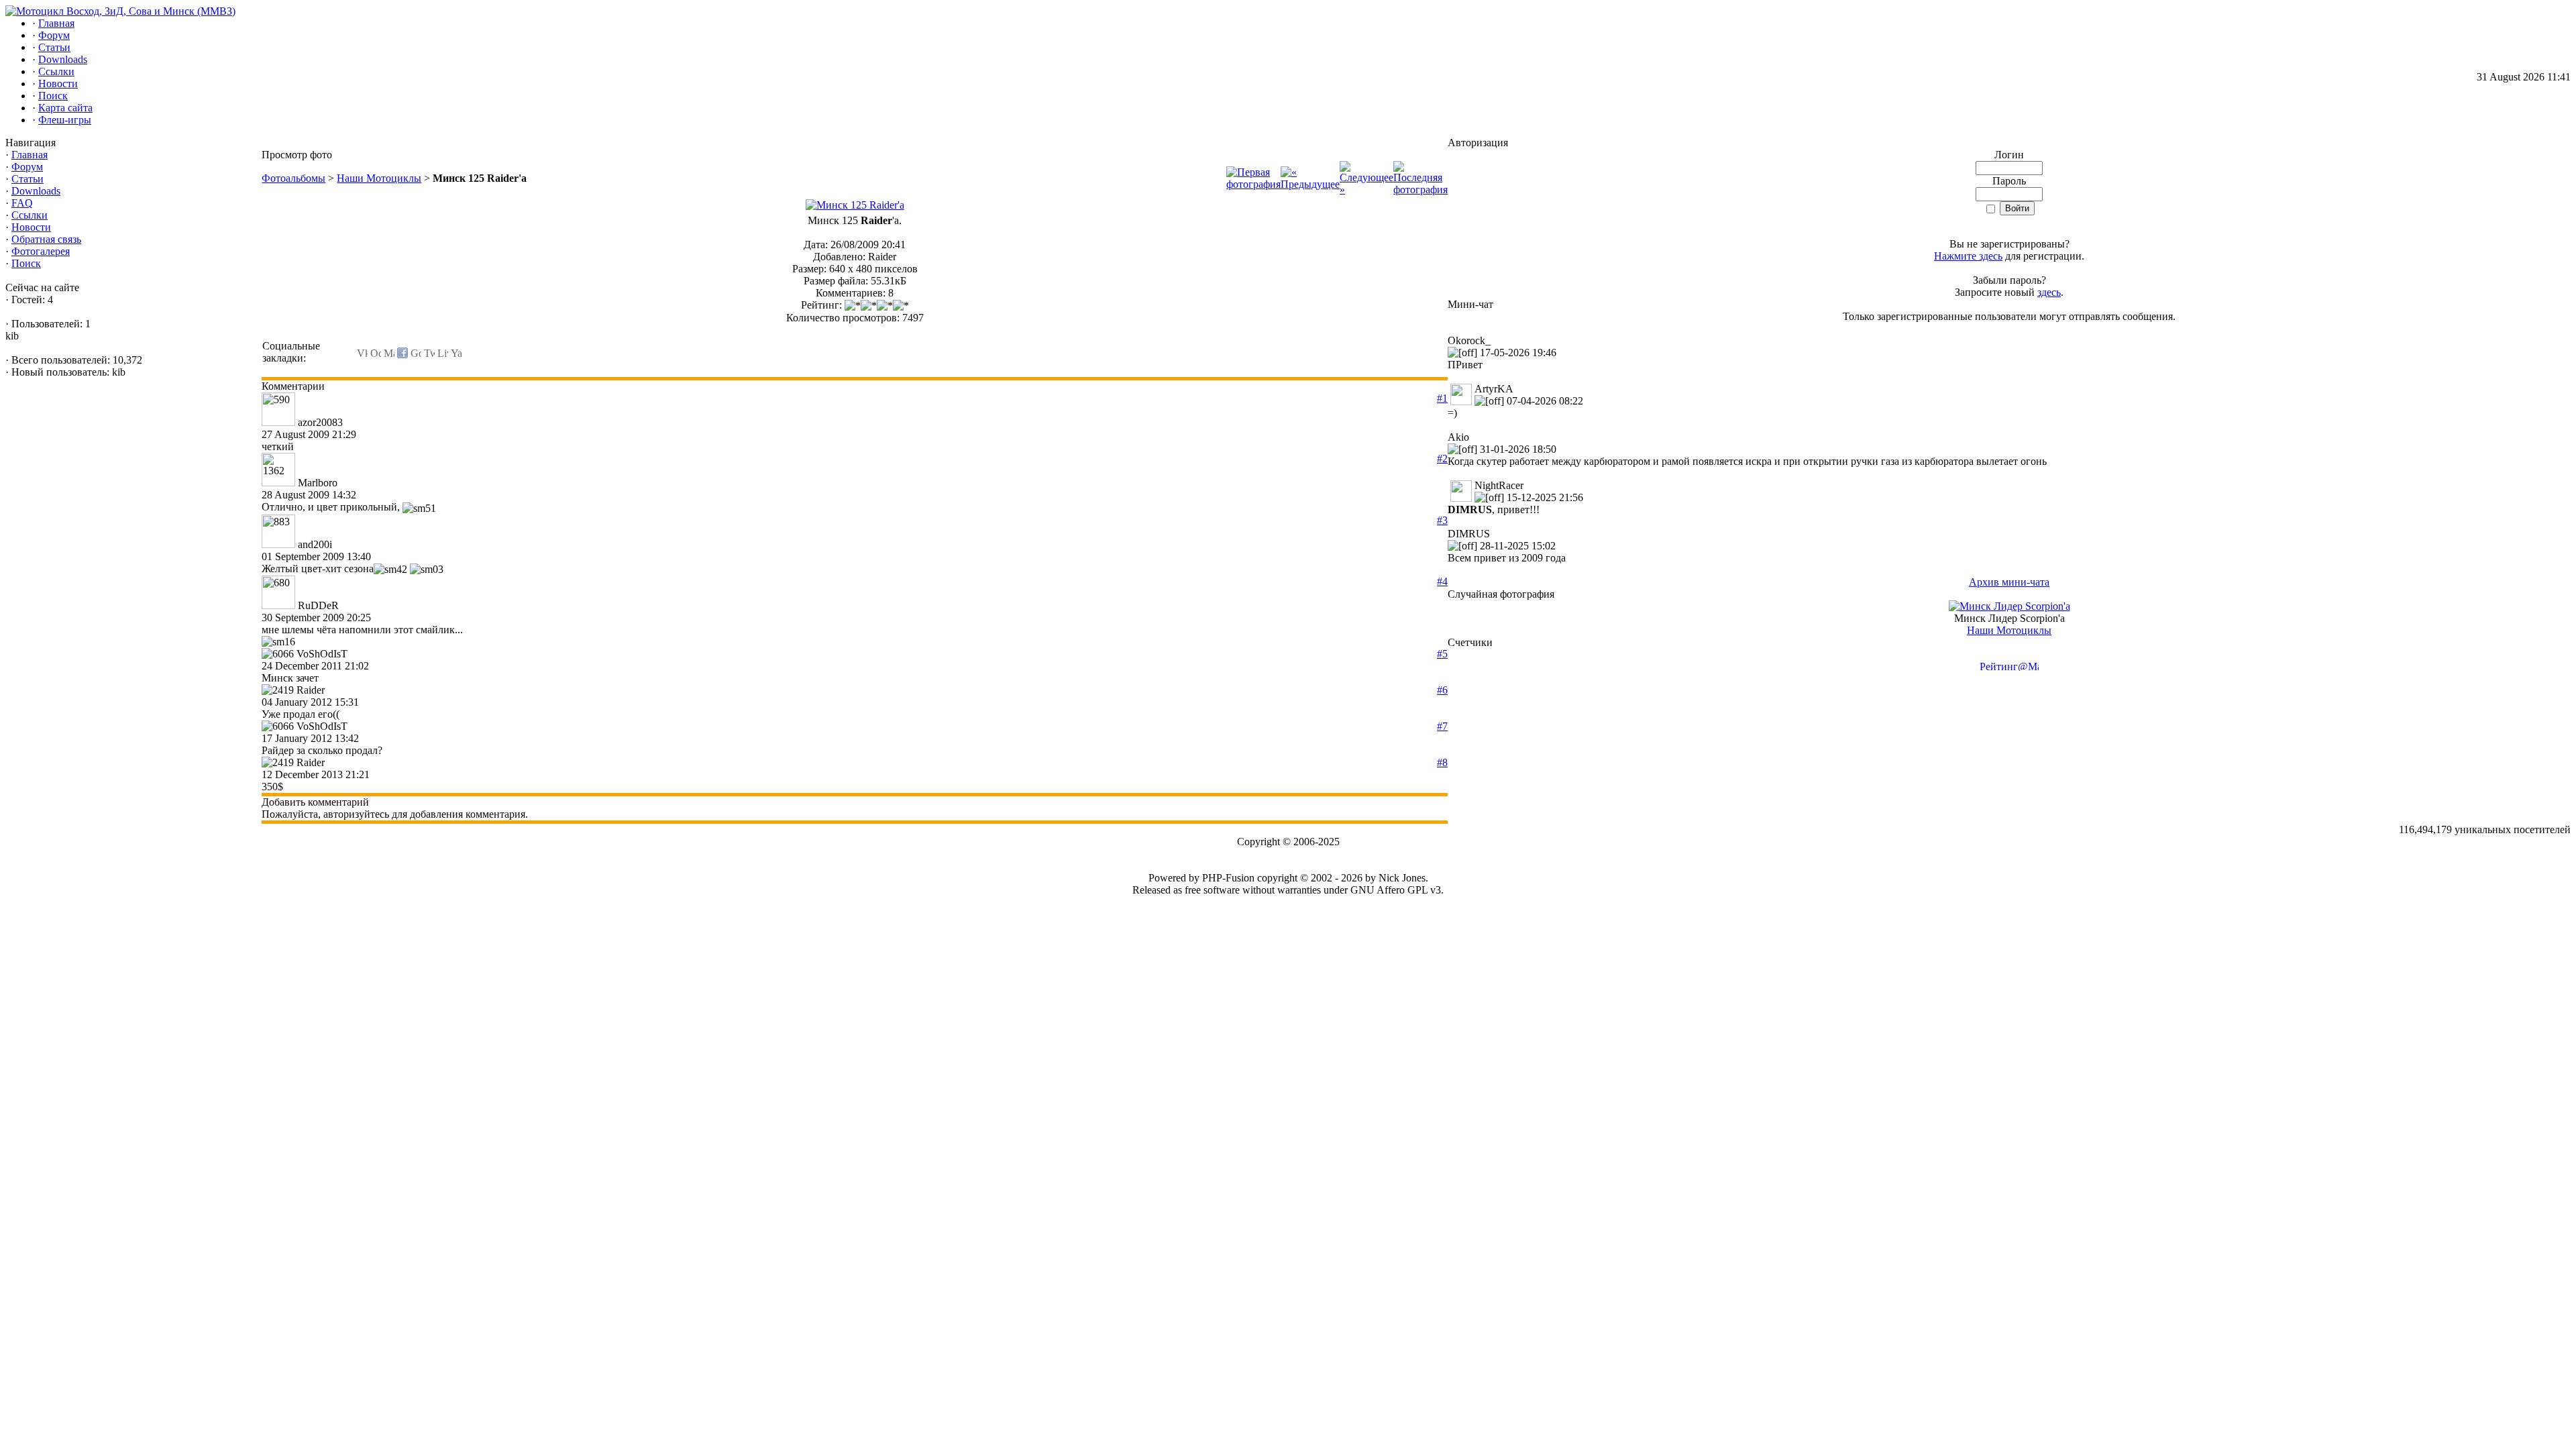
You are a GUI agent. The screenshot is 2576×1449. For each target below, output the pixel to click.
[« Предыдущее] (1310, 184)
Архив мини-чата (2009, 582)
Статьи (28, 179)
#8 (1442, 762)
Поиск (26, 263)
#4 (1442, 581)
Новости (31, 227)
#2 (1442, 459)
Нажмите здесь (1968, 256)
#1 (1442, 398)
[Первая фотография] (1253, 184)
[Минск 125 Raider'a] (855, 205)
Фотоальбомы (293, 178)
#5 (1442, 654)
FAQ (22, 203)
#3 (1442, 520)
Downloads (36, 191)
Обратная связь (46, 239)
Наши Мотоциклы (379, 178)
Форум (27, 167)
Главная (30, 155)
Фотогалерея (41, 251)
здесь (2049, 292)
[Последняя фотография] (1420, 190)
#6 (1442, 690)
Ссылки (30, 215)
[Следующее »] (1366, 190)
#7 (1442, 726)
